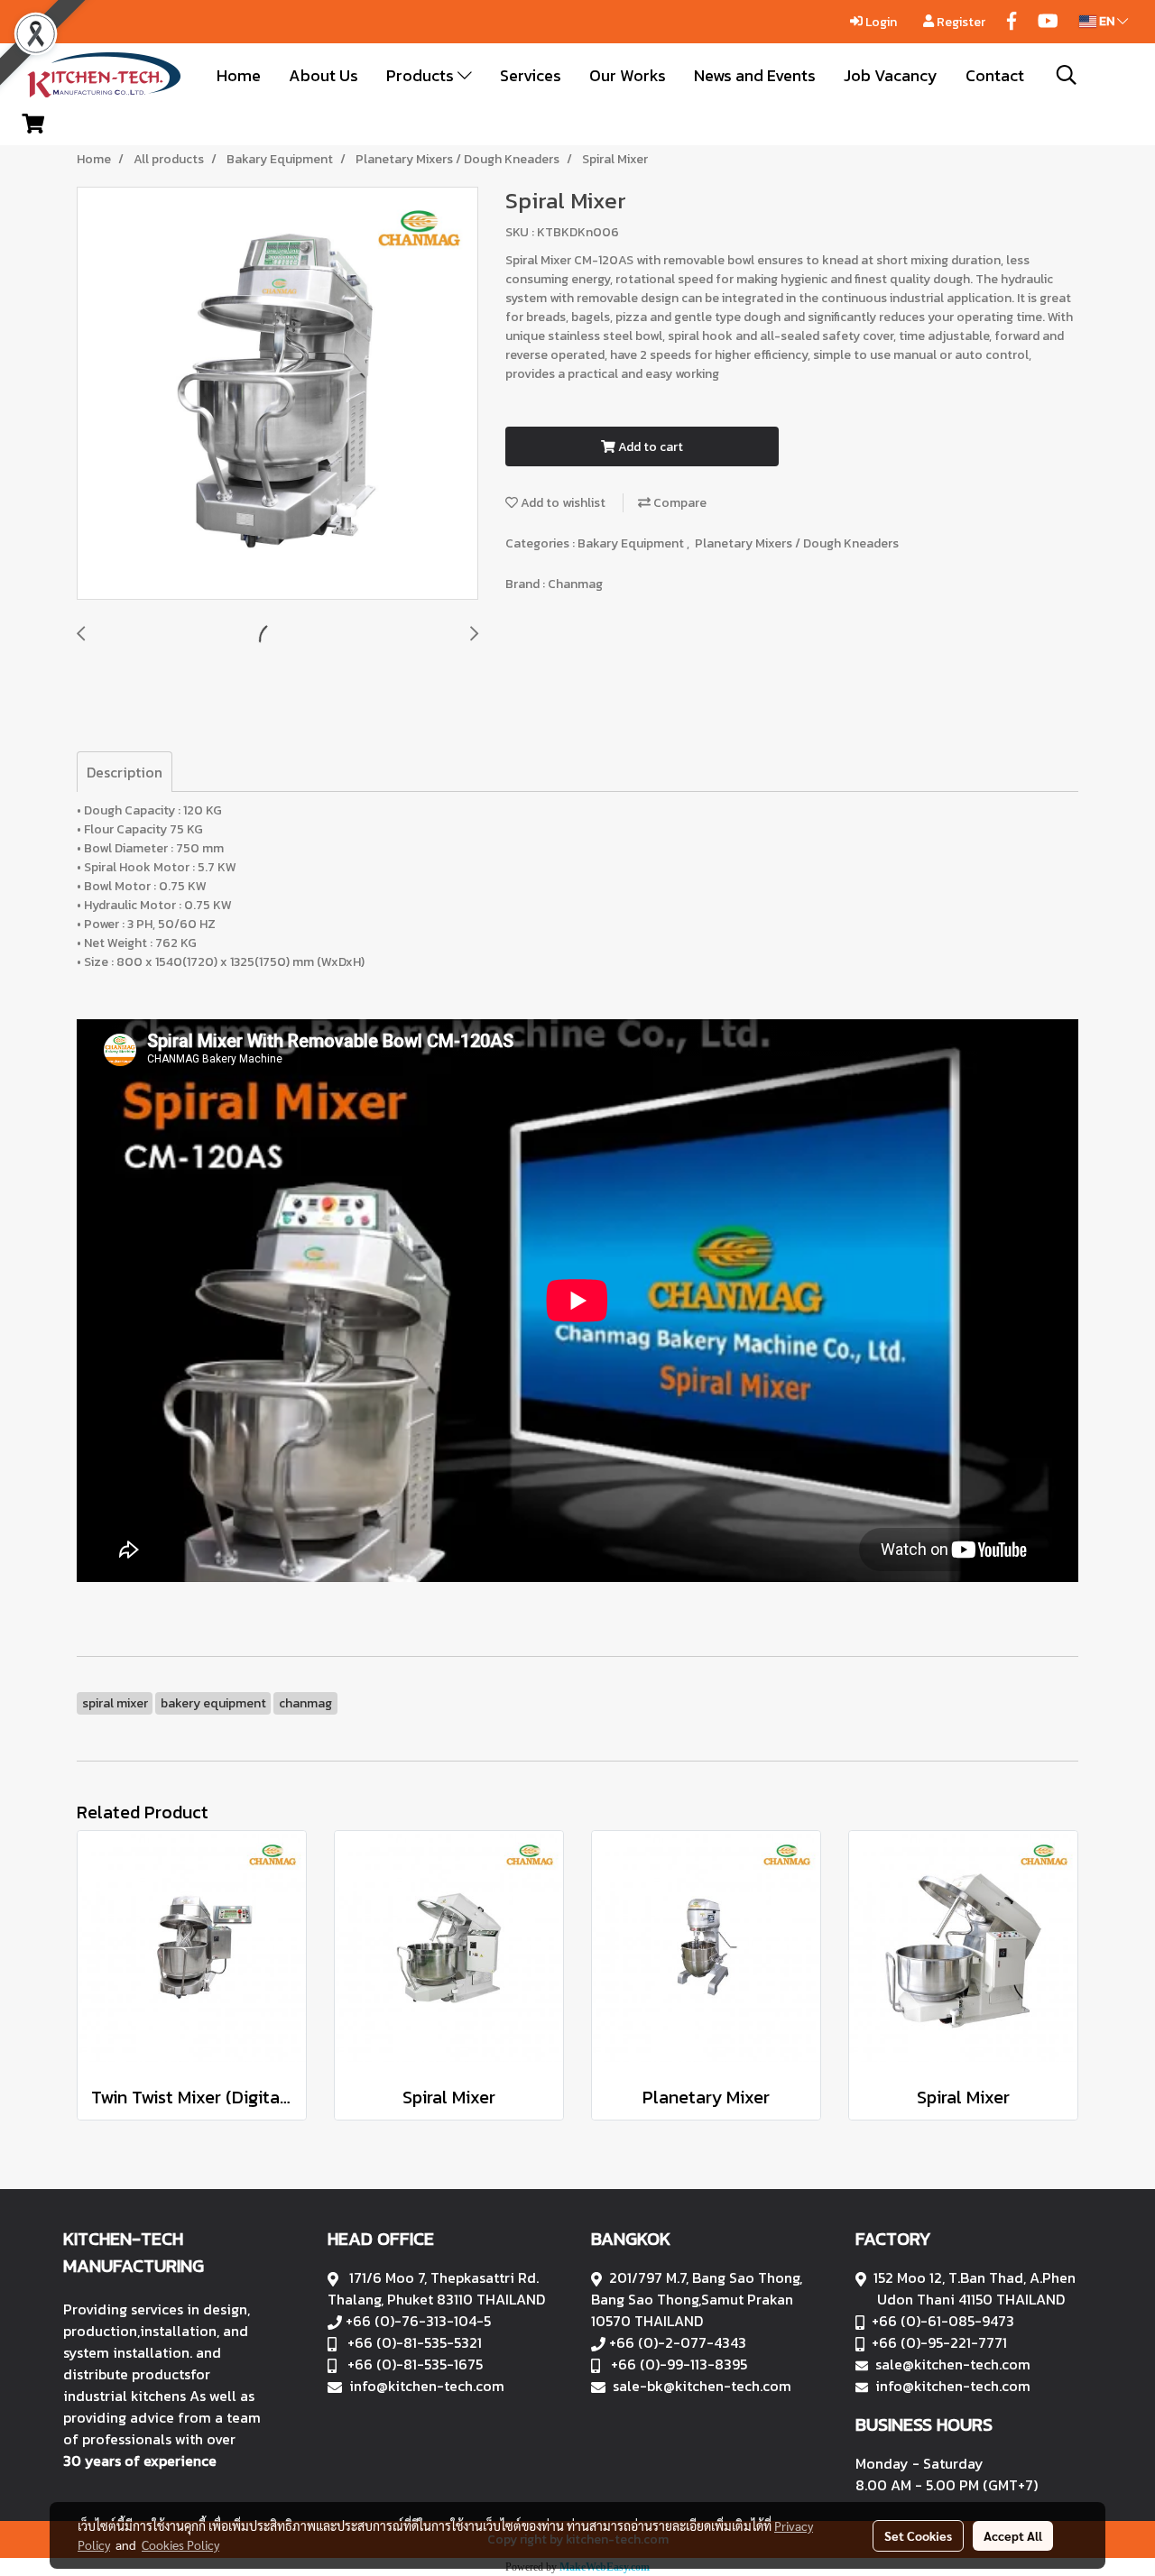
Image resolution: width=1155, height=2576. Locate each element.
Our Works (628, 75)
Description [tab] (125, 772)
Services (531, 75)
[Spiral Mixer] (277, 394)
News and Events (755, 75)
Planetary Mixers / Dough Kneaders (797, 543)
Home (239, 75)
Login (880, 22)
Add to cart (649, 447)
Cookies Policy (180, 2544)
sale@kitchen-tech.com (953, 2364)
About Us (323, 75)
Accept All (1013, 2535)
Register (960, 22)
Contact (995, 75)
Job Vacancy (891, 75)
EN (1107, 21)
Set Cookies (918, 2535)
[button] (1067, 75)
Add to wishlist (562, 503)
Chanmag (575, 584)
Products (422, 75)
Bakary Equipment (632, 543)
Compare (679, 503)
